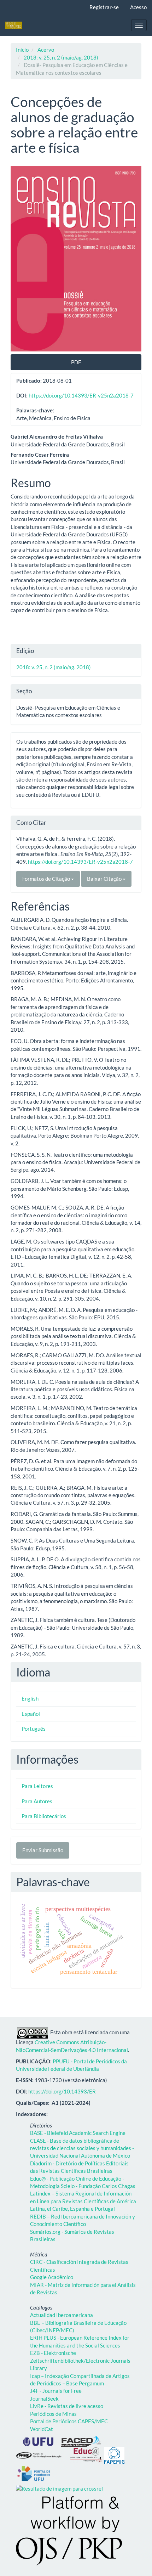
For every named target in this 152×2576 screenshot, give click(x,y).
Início (22, 50)
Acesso (138, 7)
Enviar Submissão (43, 1850)
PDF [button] (76, 362)
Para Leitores (37, 1786)
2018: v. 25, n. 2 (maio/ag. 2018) (61, 57)
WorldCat (42, 2429)
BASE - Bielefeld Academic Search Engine (78, 2133)
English (30, 1698)
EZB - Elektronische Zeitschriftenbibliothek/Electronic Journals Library (80, 2360)
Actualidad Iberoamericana (62, 2315)
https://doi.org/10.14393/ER (62, 2091)
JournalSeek (44, 2399)
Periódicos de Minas (53, 2414)
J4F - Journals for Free (56, 2391)
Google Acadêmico (52, 2277)
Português (34, 1729)
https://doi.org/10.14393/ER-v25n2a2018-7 (81, 395)
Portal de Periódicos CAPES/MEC (69, 2421)
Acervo (46, 50)
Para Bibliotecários (44, 1816)
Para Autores (37, 1801)
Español (31, 1714)
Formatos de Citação (47, 879)
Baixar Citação (105, 879)
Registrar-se (104, 7)
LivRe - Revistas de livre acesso (67, 2406)
